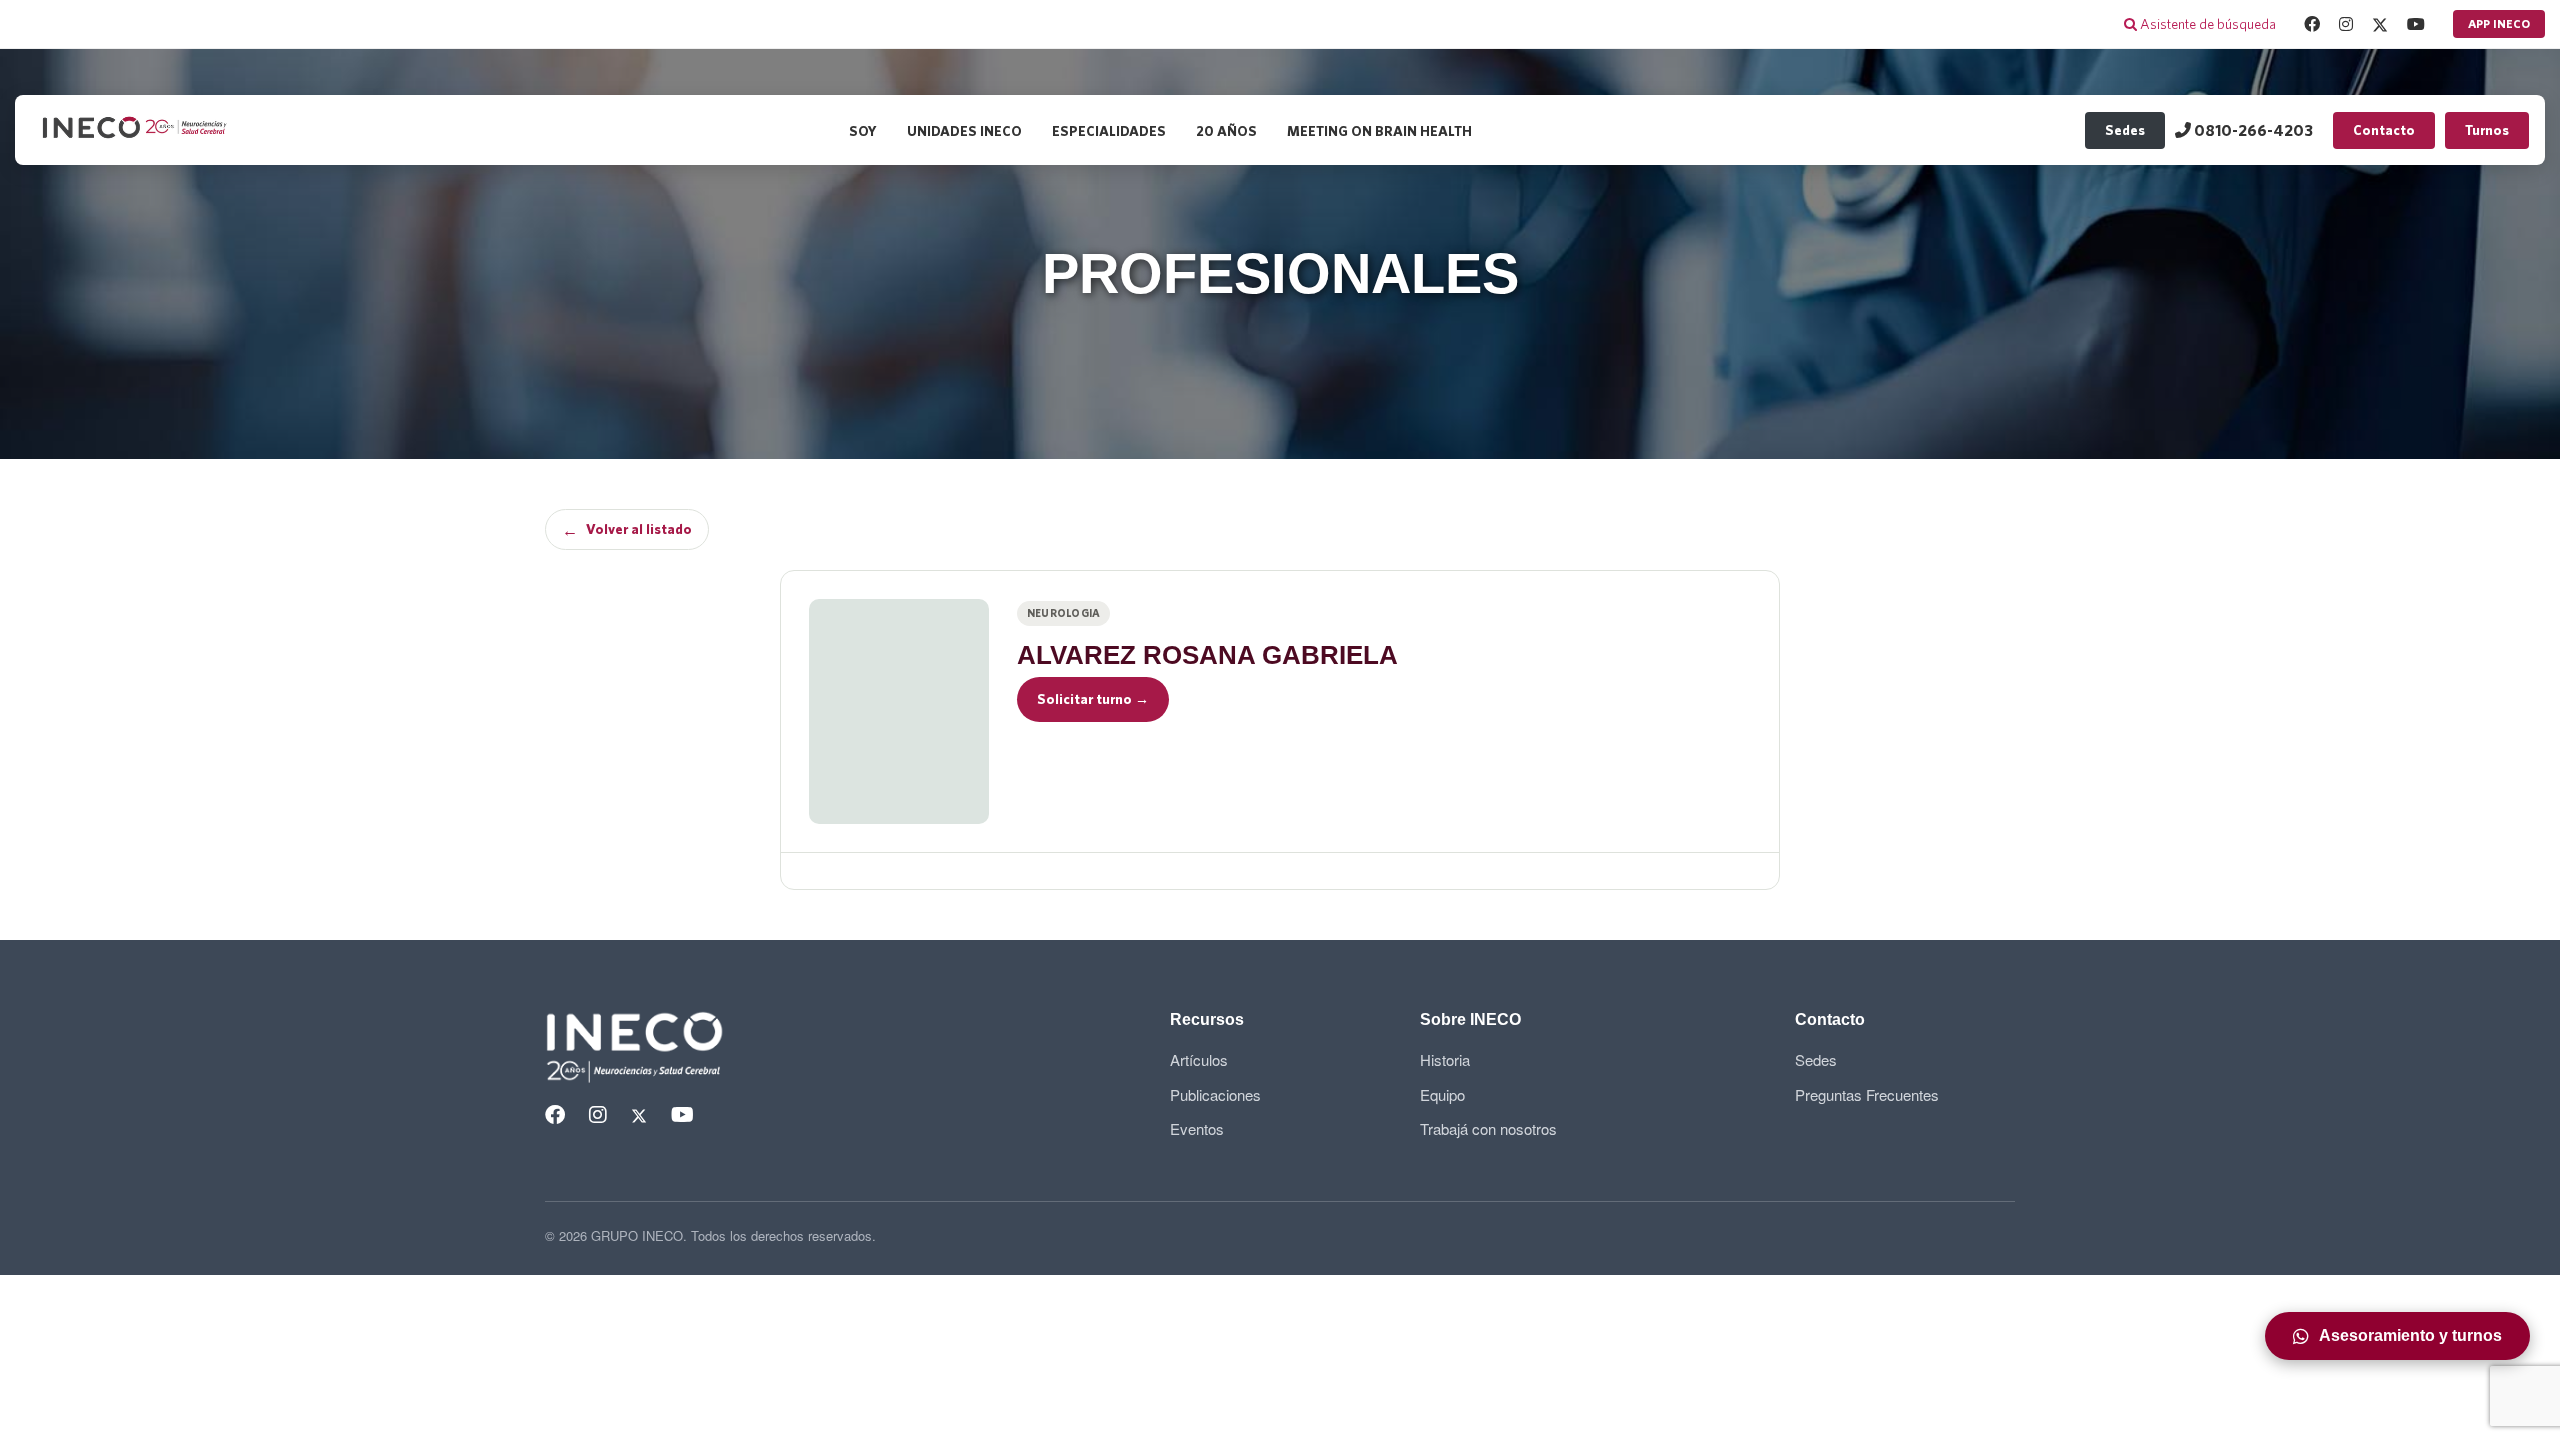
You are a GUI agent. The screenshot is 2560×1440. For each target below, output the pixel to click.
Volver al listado (627, 530)
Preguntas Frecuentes (1867, 1094)
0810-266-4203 (2252, 130)
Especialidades (1109, 131)
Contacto (2384, 130)
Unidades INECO (964, 131)
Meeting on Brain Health (1379, 131)
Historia (1445, 1059)
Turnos (2487, 130)
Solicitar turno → (1093, 699)
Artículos (1199, 1059)
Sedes (2125, 130)
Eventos (1197, 1128)
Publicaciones (1215, 1094)
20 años (1226, 131)
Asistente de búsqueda (2206, 24)
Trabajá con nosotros (1488, 1128)
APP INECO (2499, 23)
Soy (863, 131)
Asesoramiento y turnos (2410, 1335)
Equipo (1442, 1094)
